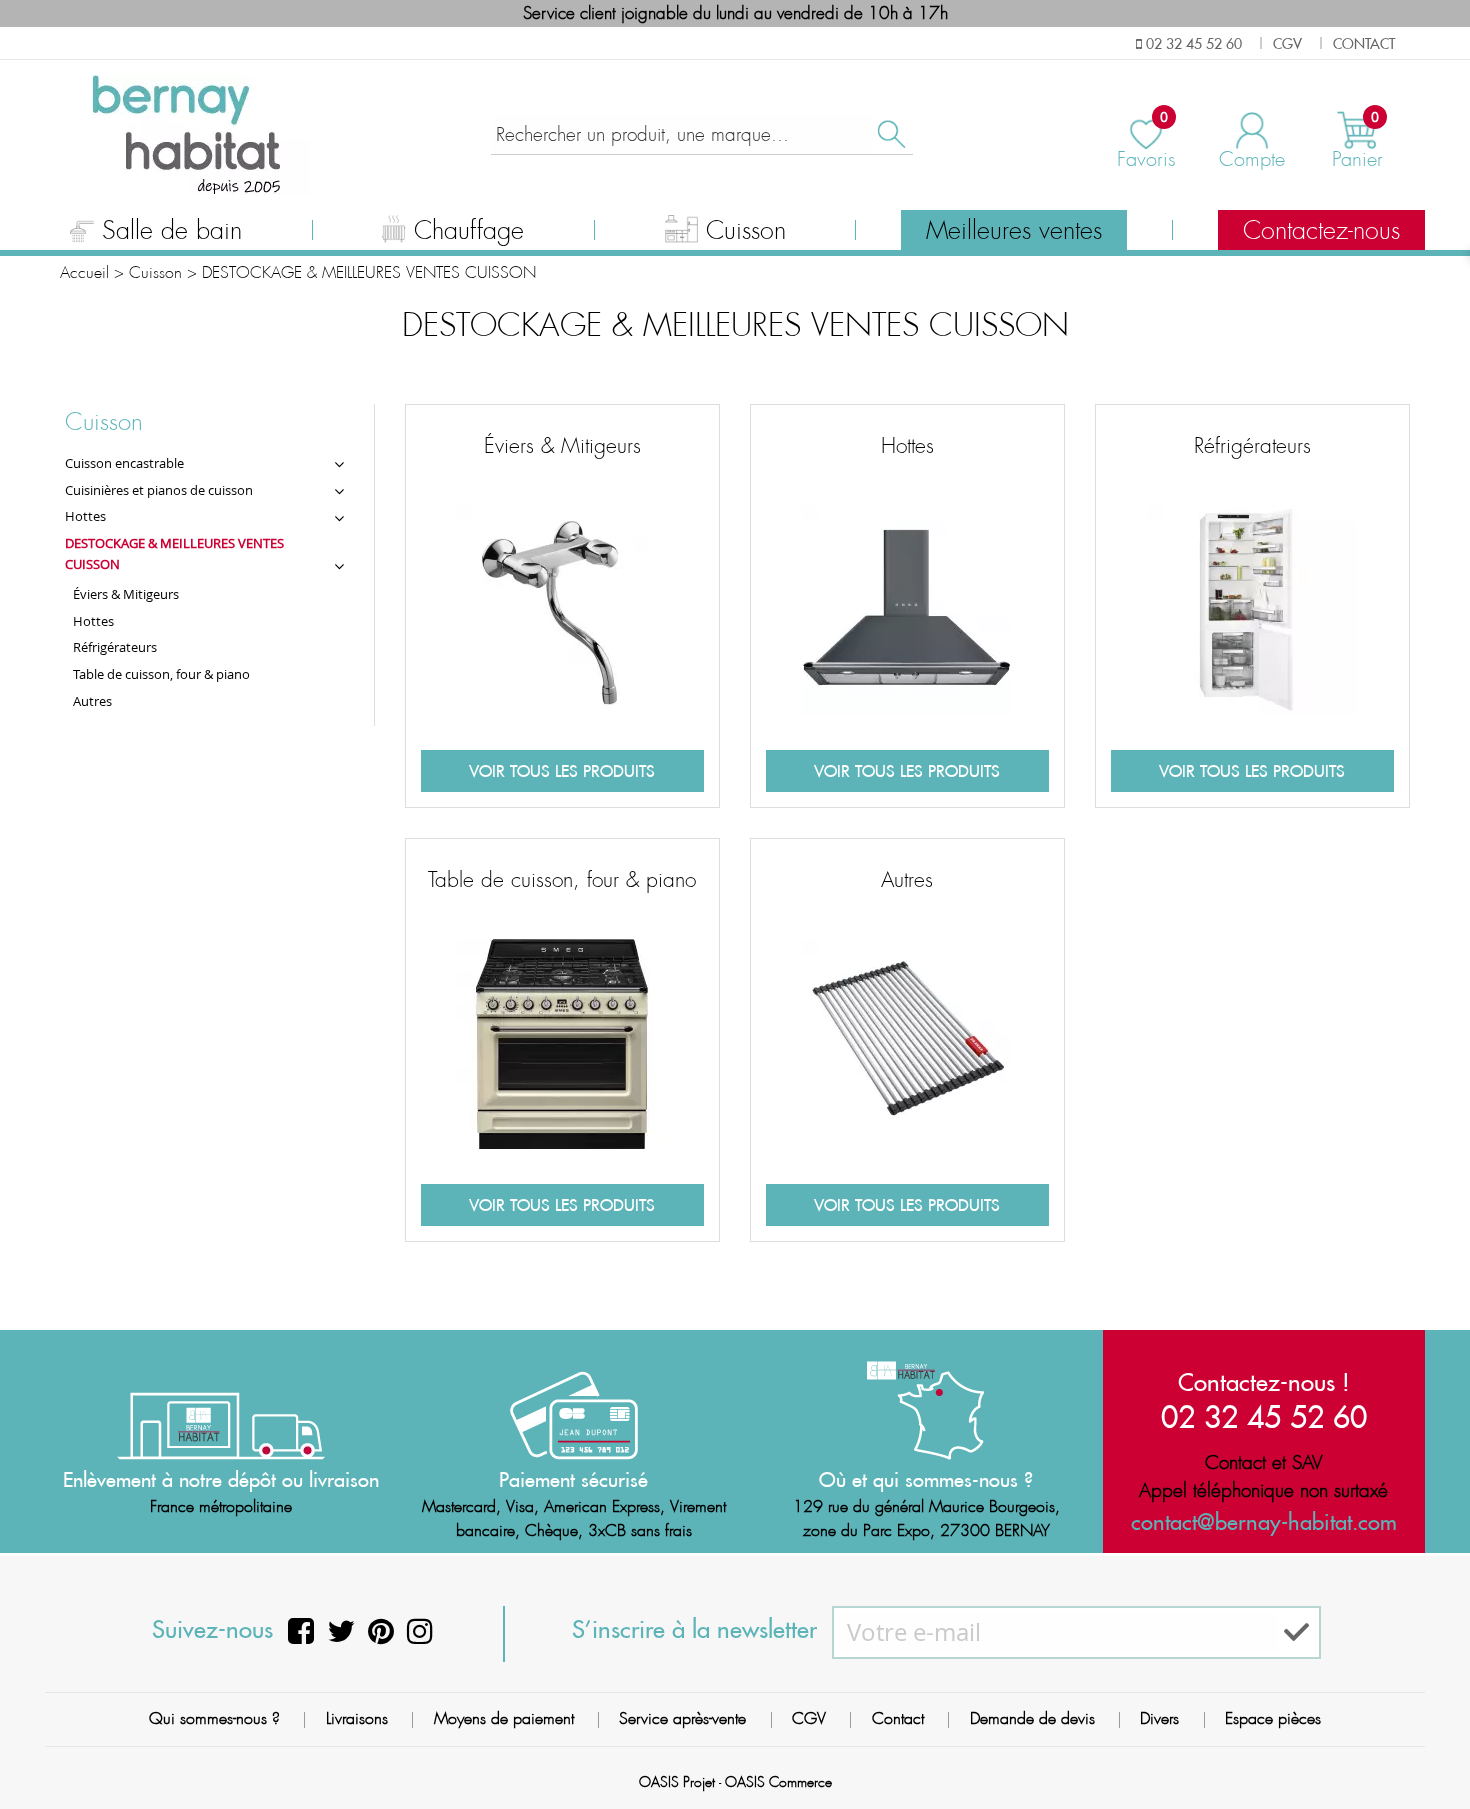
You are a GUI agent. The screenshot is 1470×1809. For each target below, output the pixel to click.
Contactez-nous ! (1264, 1382)
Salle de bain (172, 231)
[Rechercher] (890, 134)
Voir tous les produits (562, 771)
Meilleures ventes (1014, 231)
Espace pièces (1273, 1718)
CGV (809, 1718)
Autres (907, 880)
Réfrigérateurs (1252, 446)
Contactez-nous (1321, 231)
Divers (1159, 1718)
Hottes (907, 446)
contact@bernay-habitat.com (1264, 1522)
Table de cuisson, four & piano (562, 880)
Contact (898, 1718)
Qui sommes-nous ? (214, 1718)
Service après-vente (682, 1718)
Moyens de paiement (504, 1718)
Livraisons (357, 1718)
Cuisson (746, 231)
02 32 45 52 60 (1264, 1416)
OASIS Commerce (778, 1782)
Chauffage (469, 231)
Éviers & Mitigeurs (562, 446)
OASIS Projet (677, 1782)
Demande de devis (1032, 1718)
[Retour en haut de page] (1430, 1749)
